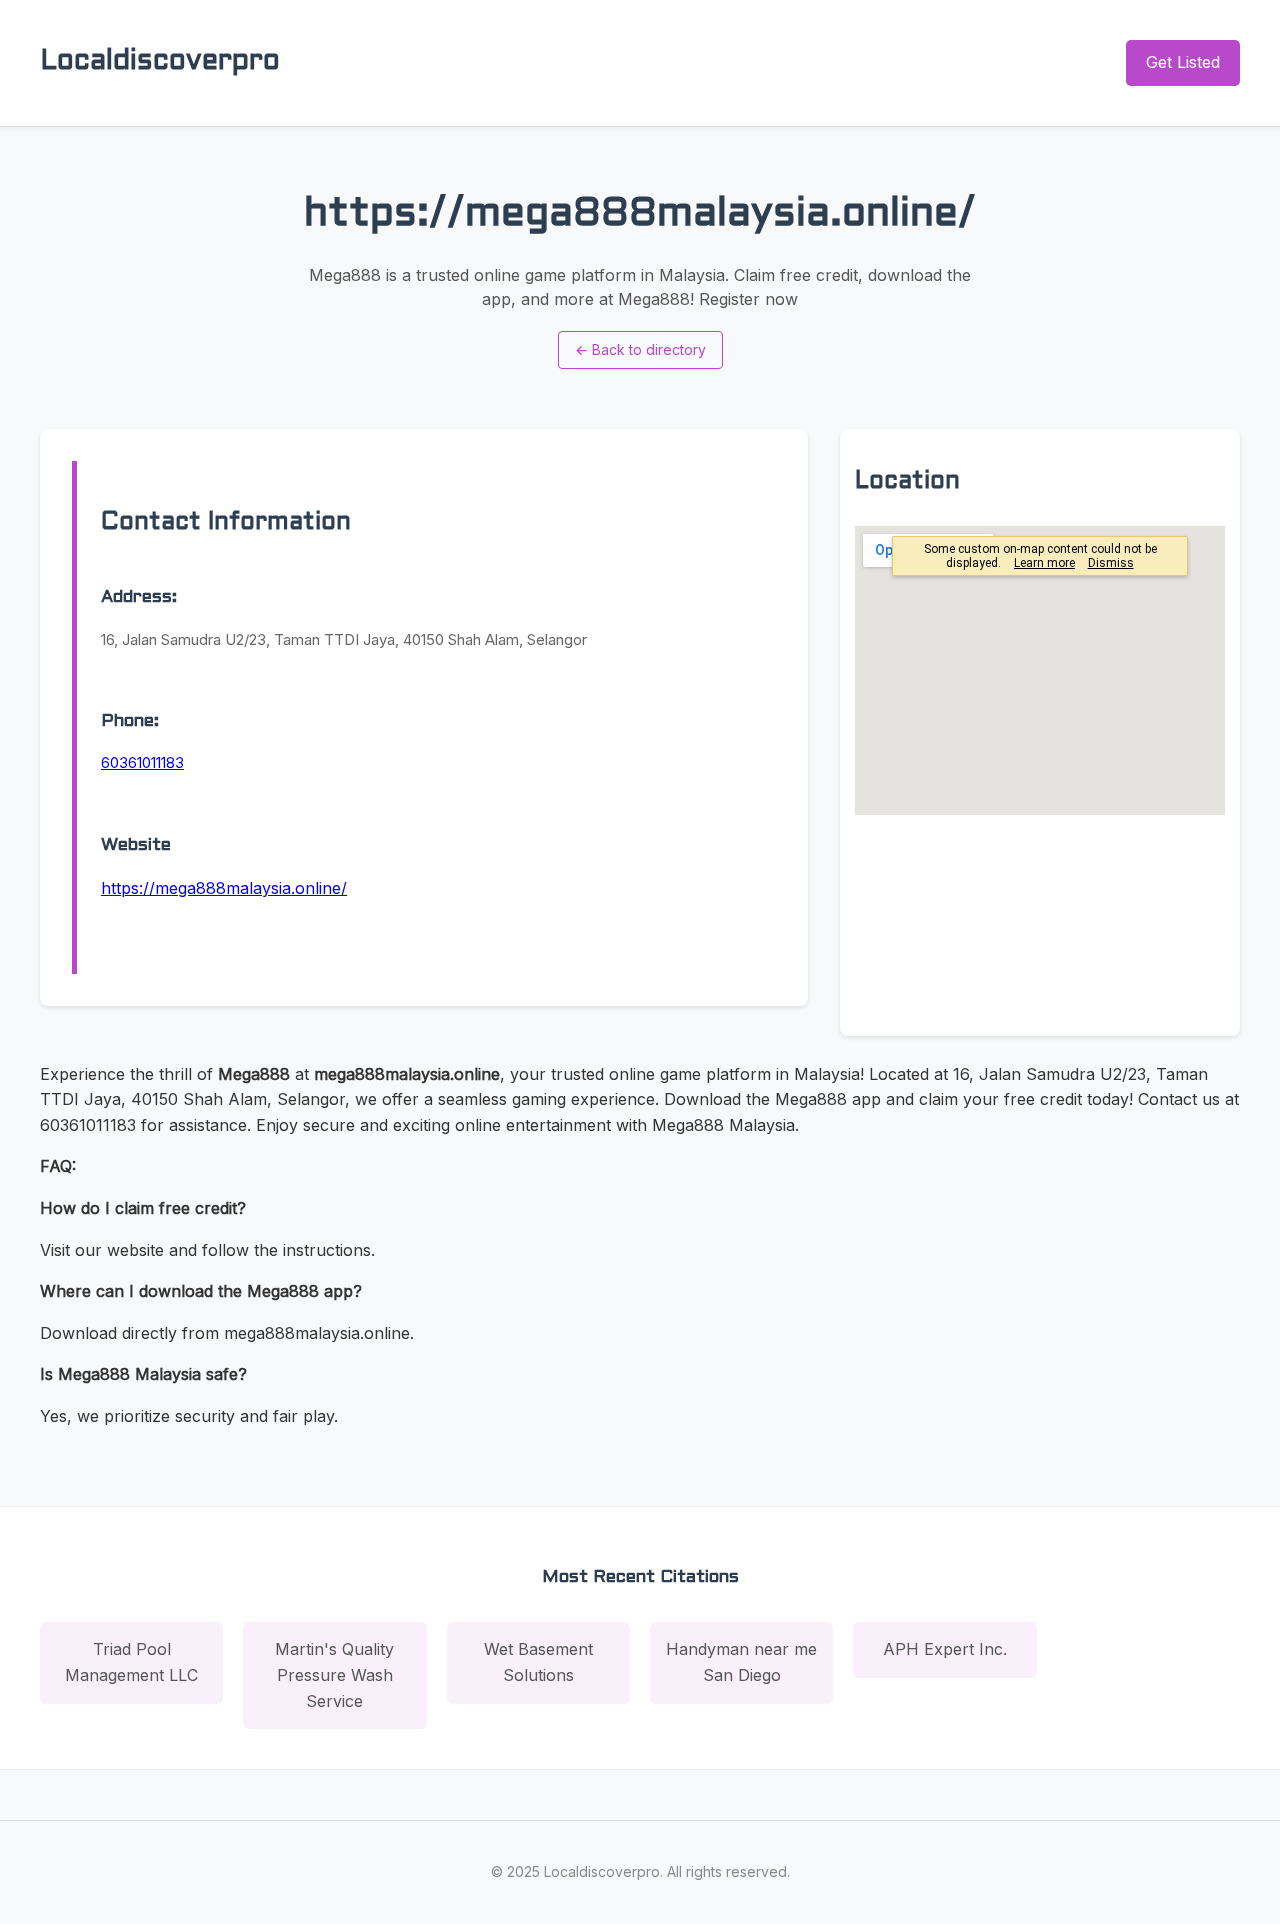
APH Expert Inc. (945, 1649)
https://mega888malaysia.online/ (224, 888)
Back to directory (640, 349)
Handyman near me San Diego (741, 1662)
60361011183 (142, 762)
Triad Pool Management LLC (131, 1662)
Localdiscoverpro (160, 62)
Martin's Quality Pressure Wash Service (334, 1674)
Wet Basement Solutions (538, 1662)
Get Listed (1183, 62)
